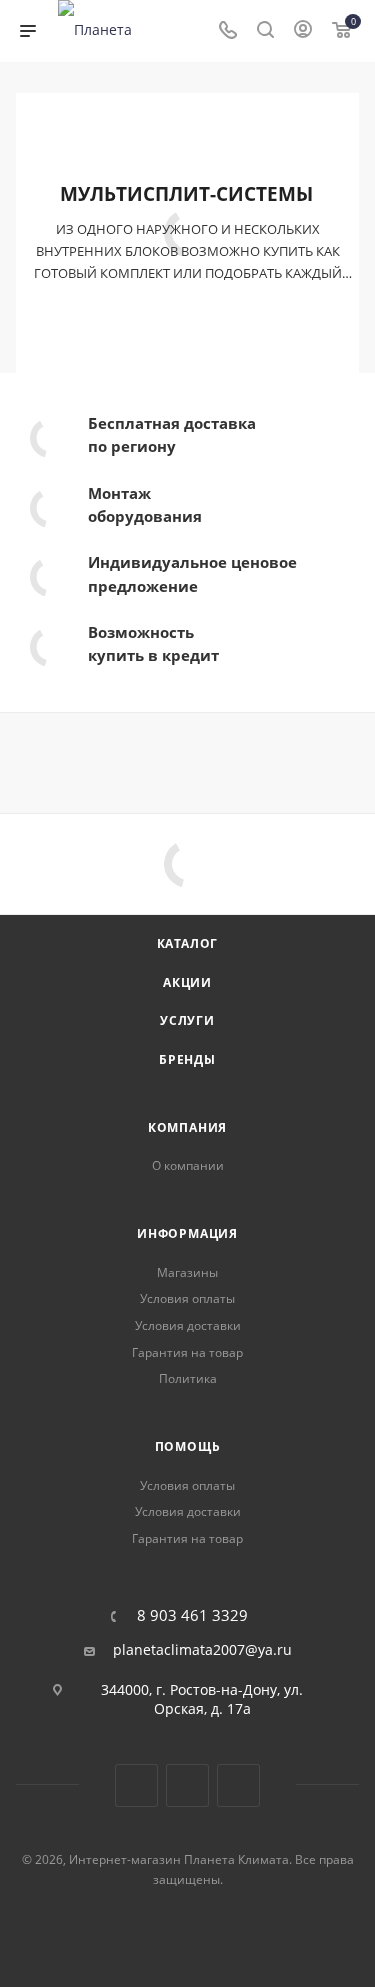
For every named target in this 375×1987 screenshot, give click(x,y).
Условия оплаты (187, 1298)
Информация (187, 1233)
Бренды (187, 1059)
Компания (187, 1127)
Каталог (188, 943)
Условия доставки (188, 1325)
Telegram (187, 1785)
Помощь (188, 1446)
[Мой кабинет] (303, 31)
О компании (188, 1165)
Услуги (187, 1020)
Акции (187, 982)
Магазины (187, 1272)
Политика (188, 1378)
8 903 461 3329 (192, 1615)
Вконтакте (136, 1785)
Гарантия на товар (187, 1352)
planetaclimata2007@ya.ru (202, 1650)
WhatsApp (238, 1785)
